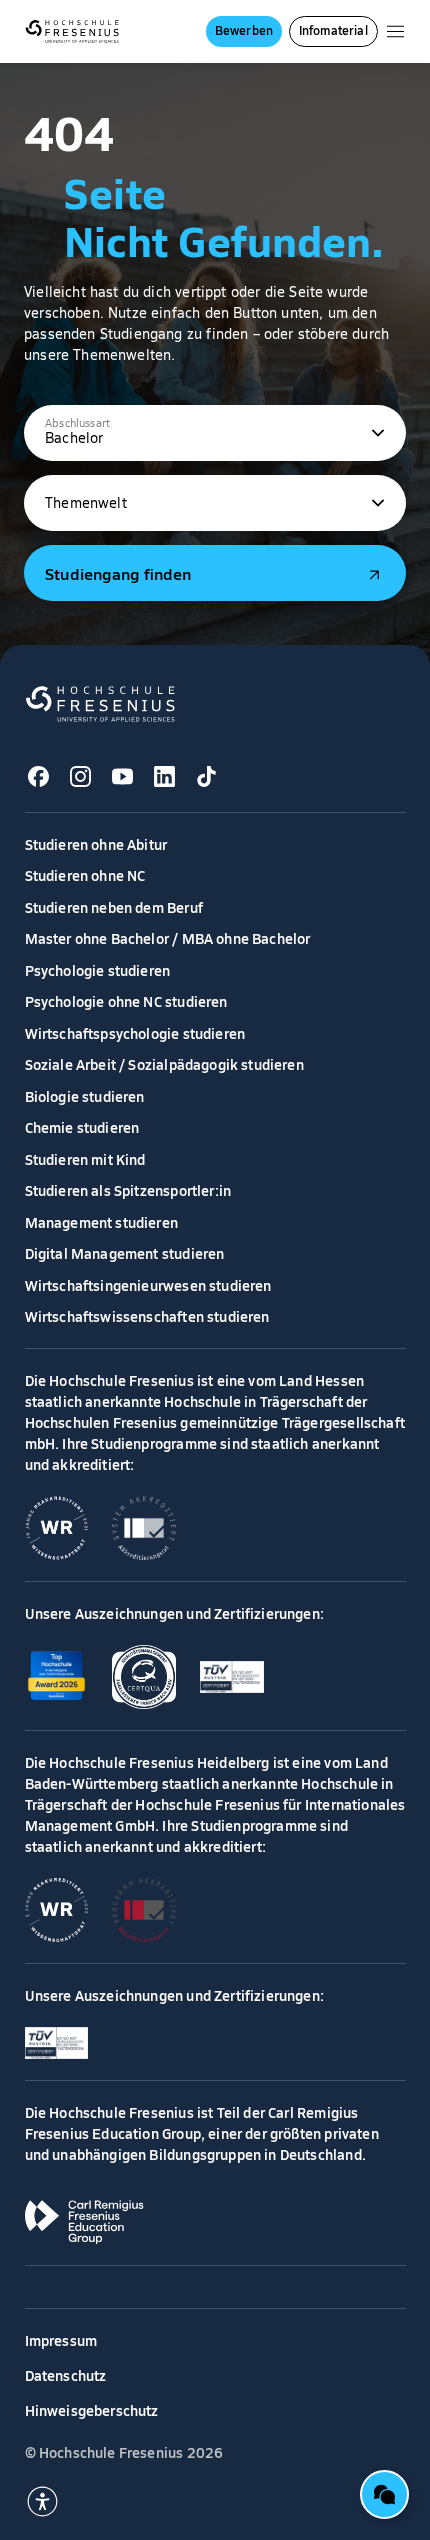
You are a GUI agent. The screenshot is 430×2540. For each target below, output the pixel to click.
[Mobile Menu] (395, 31)
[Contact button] (384, 2494)
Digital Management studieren (125, 1253)
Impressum (61, 2340)
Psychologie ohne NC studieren (126, 1001)
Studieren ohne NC (85, 875)
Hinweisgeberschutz (92, 2410)
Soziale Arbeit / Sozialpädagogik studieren (164, 1064)
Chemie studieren (82, 1127)
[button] (215, 433)
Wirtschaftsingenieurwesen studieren (148, 1285)
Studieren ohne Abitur (96, 844)
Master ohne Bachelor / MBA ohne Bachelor (168, 938)
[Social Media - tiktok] (207, 777)
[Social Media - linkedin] (165, 777)
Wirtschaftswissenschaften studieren (147, 1316)
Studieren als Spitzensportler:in (128, 1190)
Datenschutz (66, 2375)
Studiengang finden (118, 573)
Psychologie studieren (98, 970)
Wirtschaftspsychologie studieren (135, 1033)
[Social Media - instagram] (81, 777)
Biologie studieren (85, 1096)
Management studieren (102, 1222)
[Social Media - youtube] (123, 777)
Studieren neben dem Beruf (114, 907)
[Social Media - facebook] (39, 777)
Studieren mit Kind (85, 1159)
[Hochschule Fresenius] (72, 31)
